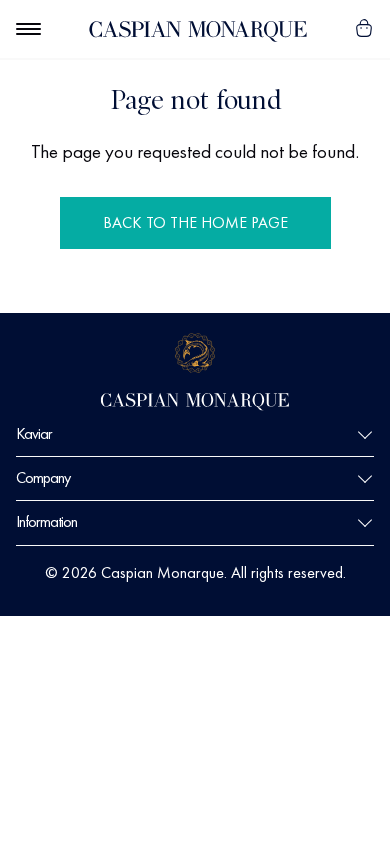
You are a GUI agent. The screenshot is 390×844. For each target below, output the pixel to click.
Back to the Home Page (195, 222)
